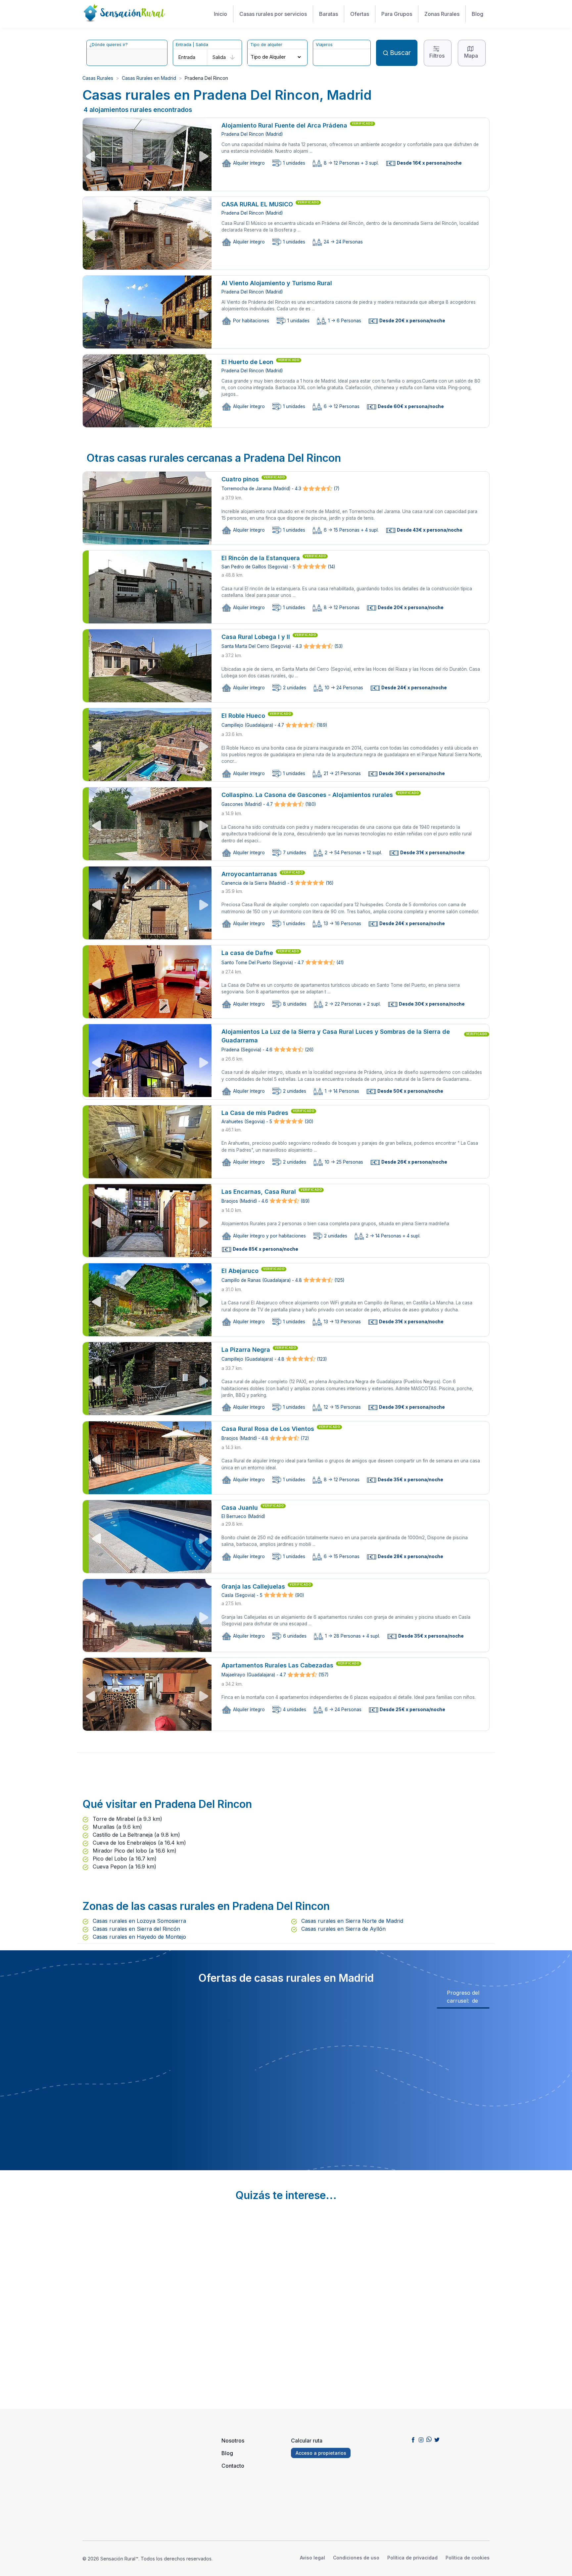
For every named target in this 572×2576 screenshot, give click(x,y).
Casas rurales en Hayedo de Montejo (139, 1937)
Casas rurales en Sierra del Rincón (136, 1929)
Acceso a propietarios (321, 2453)
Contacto (233, 2466)
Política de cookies (468, 2558)
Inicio (220, 14)
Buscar (400, 53)
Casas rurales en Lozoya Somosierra (139, 1921)
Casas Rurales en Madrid (149, 78)
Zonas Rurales (442, 14)
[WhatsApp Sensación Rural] (429, 2439)
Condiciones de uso (356, 2558)
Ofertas (360, 14)
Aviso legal (312, 2558)
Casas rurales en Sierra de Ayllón (343, 1929)
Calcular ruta (307, 2441)
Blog (477, 14)
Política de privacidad (412, 2558)
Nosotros (233, 2441)
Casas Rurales (98, 78)
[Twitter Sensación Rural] (437, 2439)
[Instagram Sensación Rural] (421, 2439)
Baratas (329, 14)
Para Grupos (397, 14)
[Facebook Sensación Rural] (413, 2439)
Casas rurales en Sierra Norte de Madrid (351, 1921)
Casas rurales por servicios (273, 14)
